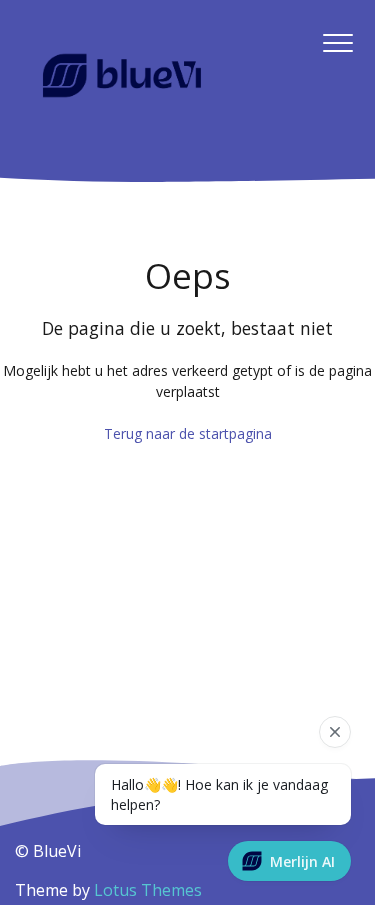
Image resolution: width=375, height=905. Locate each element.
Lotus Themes (148, 890)
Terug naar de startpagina (188, 433)
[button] (337, 43)
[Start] (122, 76)
